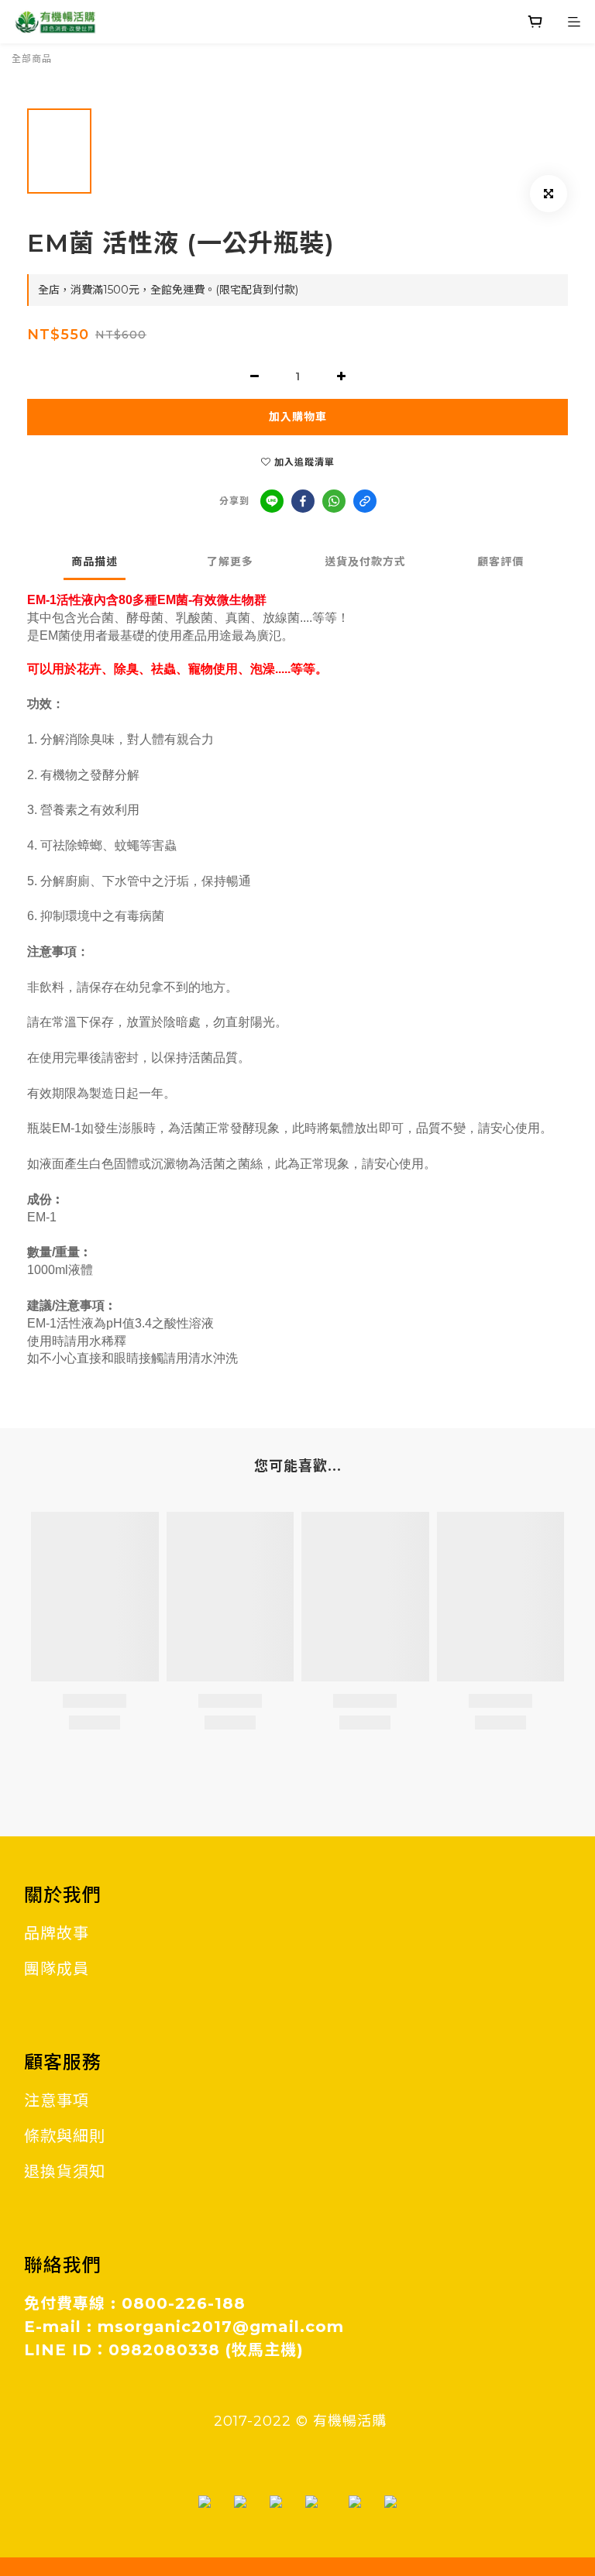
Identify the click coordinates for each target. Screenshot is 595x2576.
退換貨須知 (65, 2172)
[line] (272, 501)
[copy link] (365, 501)
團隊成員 (57, 1969)
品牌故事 (57, 1933)
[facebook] (303, 501)
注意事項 (57, 2100)
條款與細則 (65, 2136)
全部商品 (32, 58)
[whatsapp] (334, 501)
